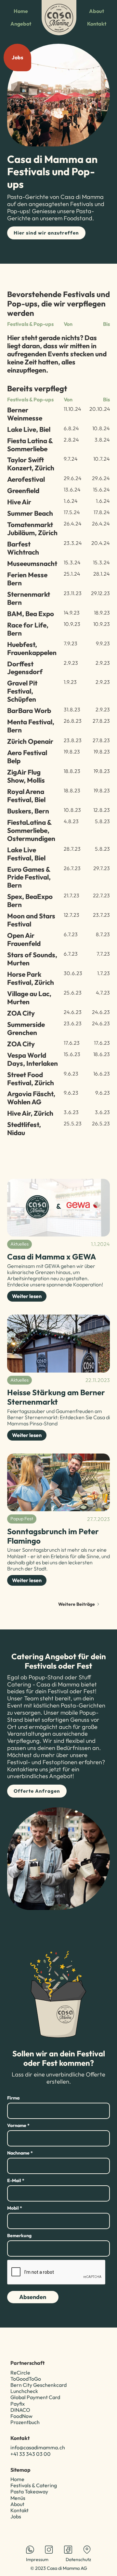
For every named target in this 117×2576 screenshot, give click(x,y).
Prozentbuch (25, 2422)
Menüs (18, 2498)
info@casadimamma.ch (38, 2447)
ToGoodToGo (26, 2379)
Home (21, 11)
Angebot (21, 24)
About (97, 11)
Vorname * (18, 2125)
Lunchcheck (24, 2391)
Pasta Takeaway (29, 2491)
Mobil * (15, 2208)
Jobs (16, 2516)
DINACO (20, 2410)
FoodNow (21, 2416)
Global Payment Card (36, 2397)
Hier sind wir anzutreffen (46, 233)
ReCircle (20, 2373)
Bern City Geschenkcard (39, 2385)
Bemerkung (19, 2236)
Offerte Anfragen (37, 1791)
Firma (13, 2098)
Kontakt (97, 24)
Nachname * (20, 2153)
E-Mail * (16, 2180)
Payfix (18, 2404)
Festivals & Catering (34, 2485)
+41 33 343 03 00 (31, 2454)
